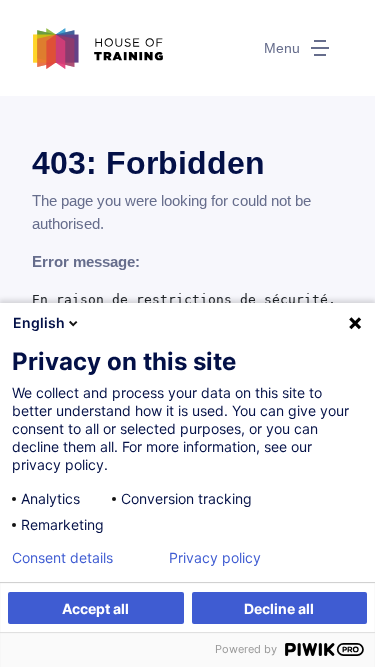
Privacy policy (215, 558)
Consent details (62, 558)
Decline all (279, 608)
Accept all (95, 608)
